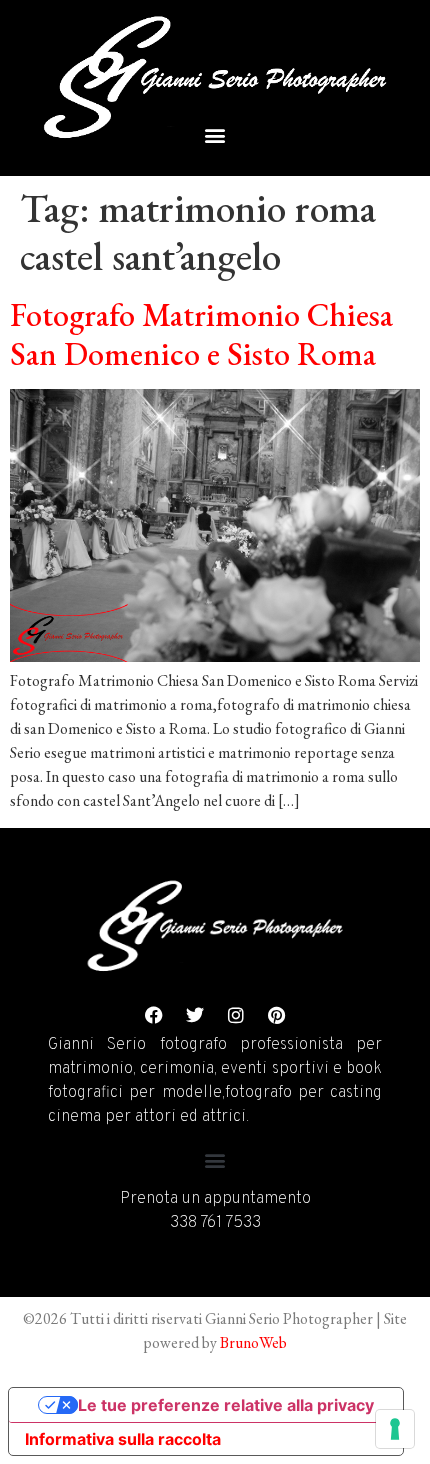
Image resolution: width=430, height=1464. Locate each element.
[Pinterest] (277, 1015)
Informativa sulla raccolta (123, 1439)
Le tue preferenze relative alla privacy (226, 1405)
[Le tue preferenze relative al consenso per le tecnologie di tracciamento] (395, 1429)
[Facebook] (154, 1015)
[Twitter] (195, 1015)
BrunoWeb (253, 1342)
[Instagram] (236, 1015)
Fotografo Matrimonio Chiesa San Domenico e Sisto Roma (201, 334)
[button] (215, 134)
